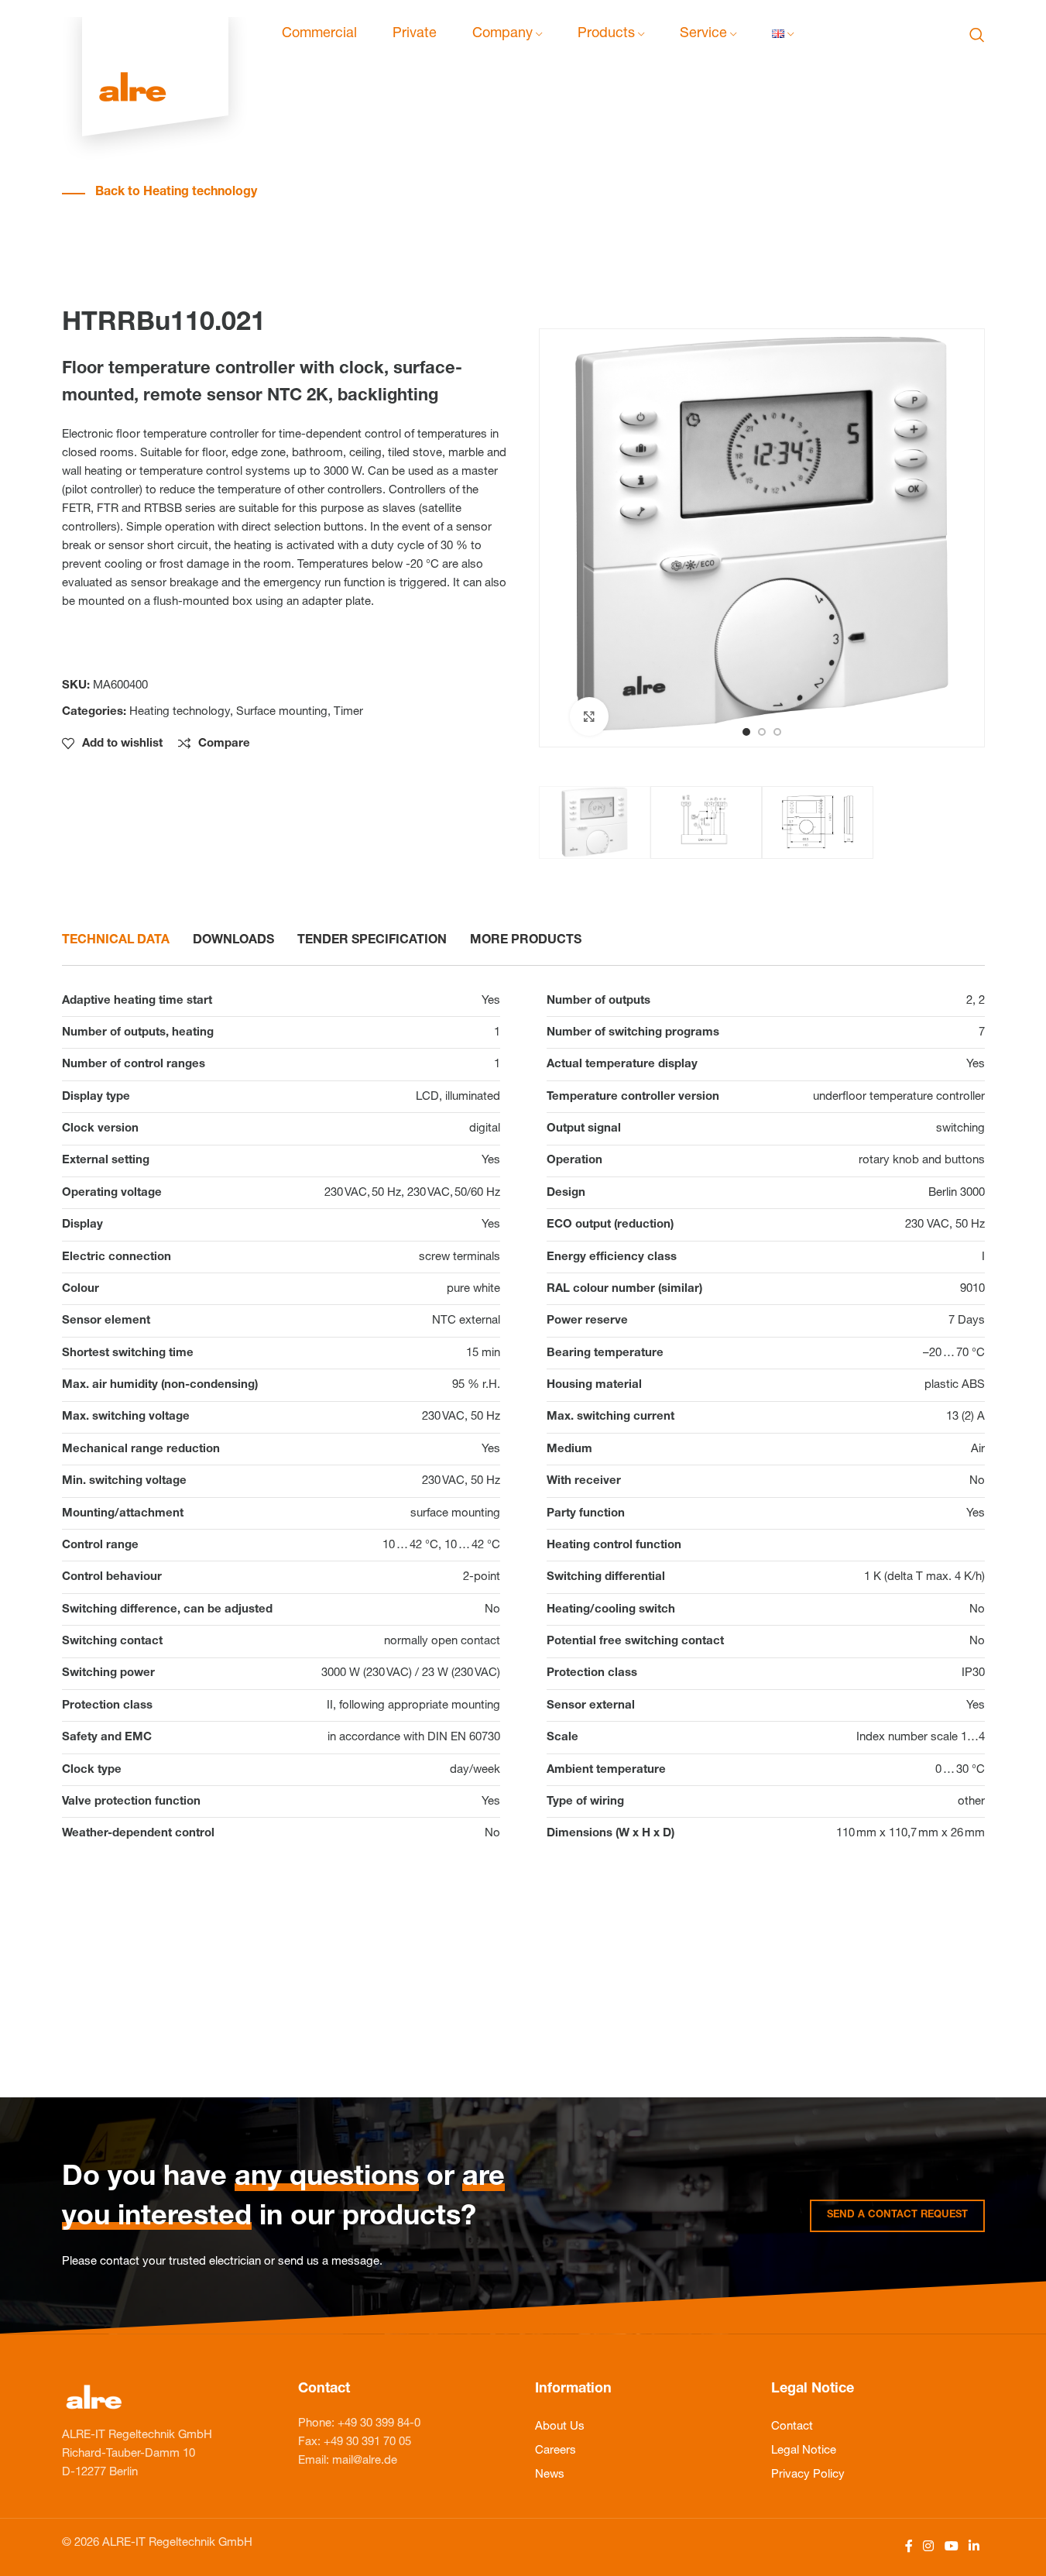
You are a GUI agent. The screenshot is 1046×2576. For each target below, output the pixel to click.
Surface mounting (282, 712)
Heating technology (180, 712)
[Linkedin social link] (974, 2547)
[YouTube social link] (951, 2547)
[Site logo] (155, 35)
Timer (348, 712)
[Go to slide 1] (746, 732)
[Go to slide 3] (777, 732)
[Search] (977, 35)
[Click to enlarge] (589, 716)
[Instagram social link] (929, 2547)
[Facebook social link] (909, 2547)
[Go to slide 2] (762, 732)
